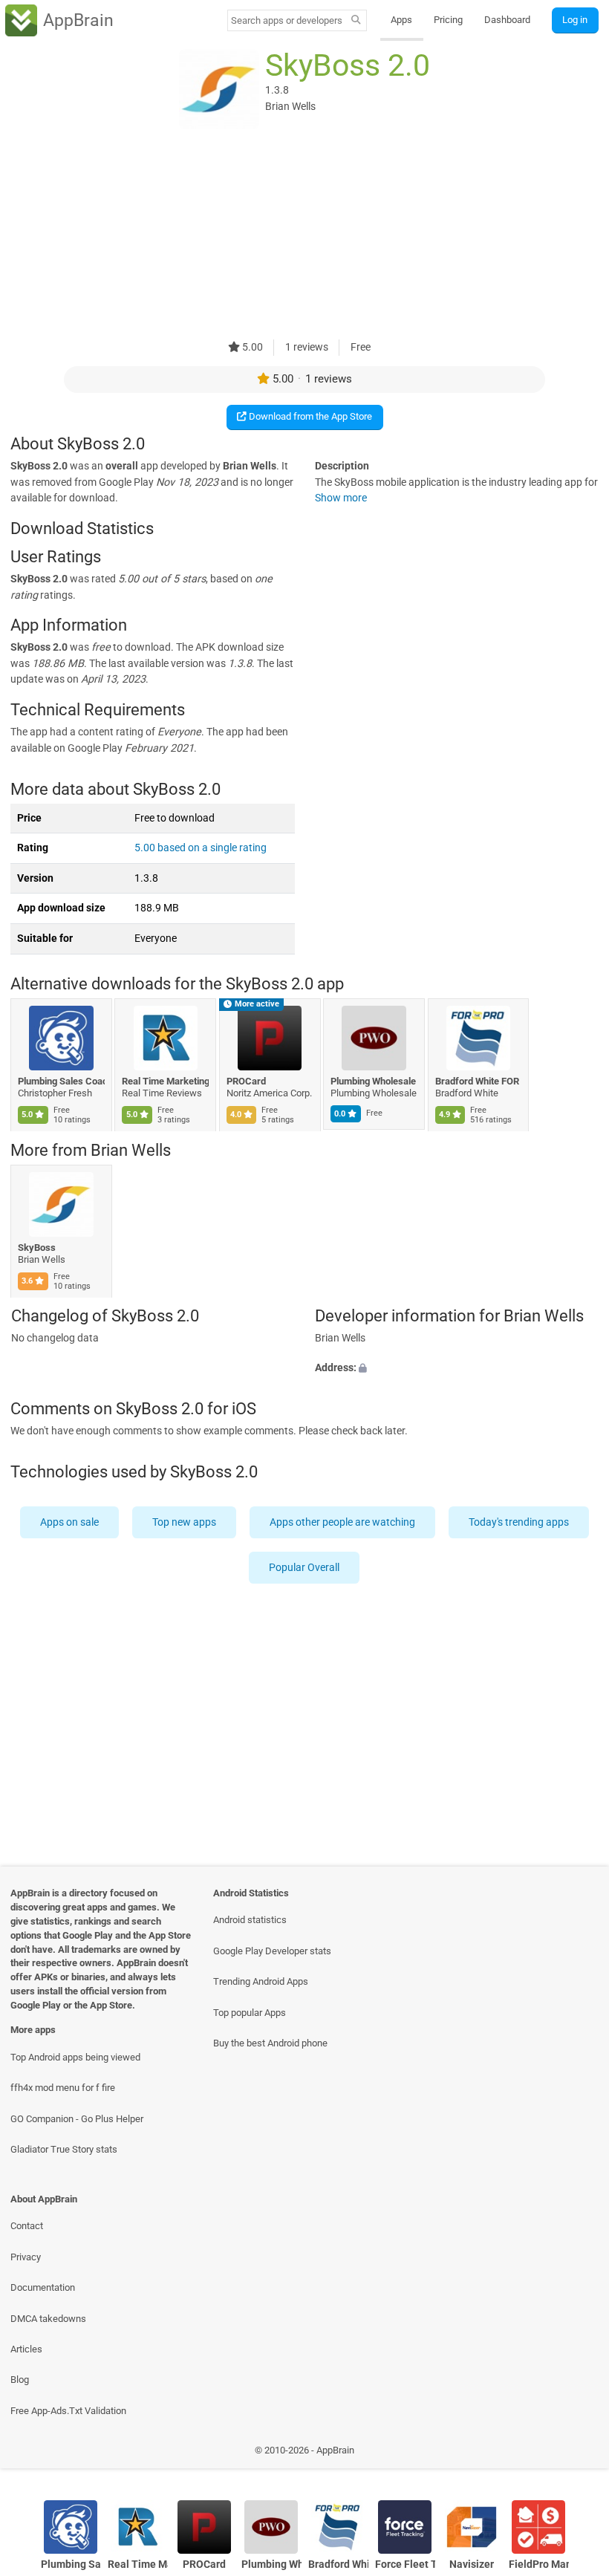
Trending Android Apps (261, 1981)
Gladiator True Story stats (64, 2149)
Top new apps (184, 1522)
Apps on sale (69, 1522)
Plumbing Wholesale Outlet (375, 1081)
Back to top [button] (576, 2454)
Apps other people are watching (342, 1522)
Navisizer (472, 2564)
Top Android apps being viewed (75, 2057)
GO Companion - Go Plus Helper (77, 2119)
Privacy (26, 2257)
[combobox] (287, 20)
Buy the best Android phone (270, 2043)
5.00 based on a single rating (201, 848)
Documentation (43, 2287)
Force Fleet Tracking (405, 2564)
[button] (457, 1368)
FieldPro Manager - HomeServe (539, 2564)
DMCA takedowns (48, 2319)
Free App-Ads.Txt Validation (68, 2411)
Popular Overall (305, 1568)
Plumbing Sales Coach (61, 1081)
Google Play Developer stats (272, 1951)
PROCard (246, 1081)
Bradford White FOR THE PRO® (479, 1081)
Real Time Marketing (166, 1081)
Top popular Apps (250, 2013)
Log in (575, 20)
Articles (26, 2349)
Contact (27, 2226)
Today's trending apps (519, 1522)
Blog (20, 2380)
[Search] (356, 21)
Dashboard (507, 20)
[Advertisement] (304, 235)
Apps (401, 20)
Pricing (448, 20)
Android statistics (250, 1920)
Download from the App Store (309, 416)
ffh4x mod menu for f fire (63, 2088)
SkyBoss (37, 1247)
